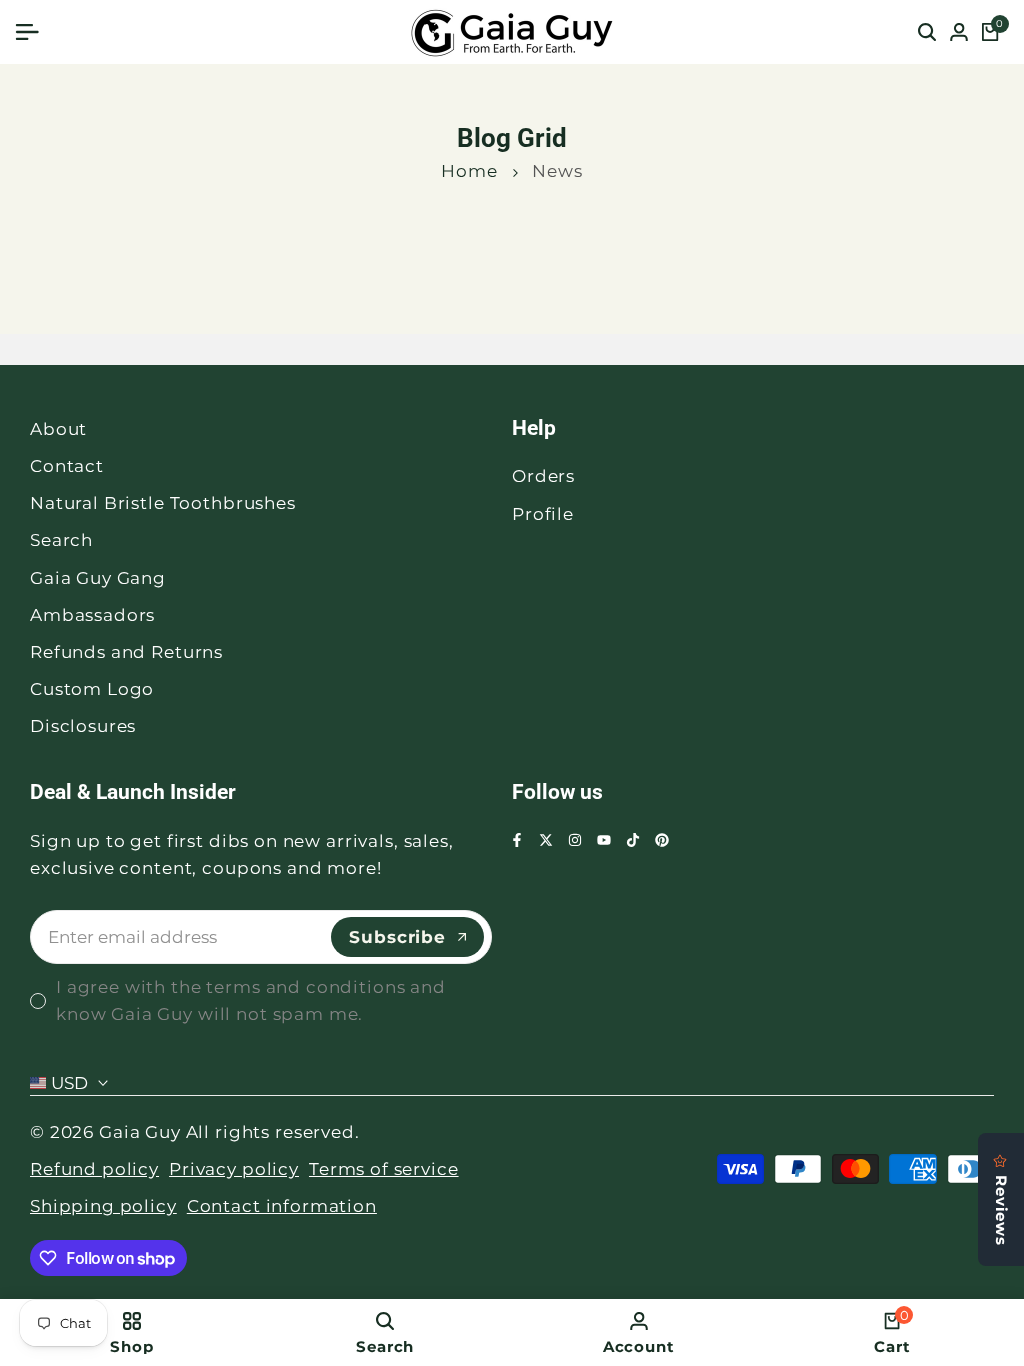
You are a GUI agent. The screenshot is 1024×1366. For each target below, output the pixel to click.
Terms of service (384, 1169)
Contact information (282, 1206)
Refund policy (94, 1169)
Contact (67, 466)
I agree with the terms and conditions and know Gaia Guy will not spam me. (251, 1000)
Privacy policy (234, 1169)
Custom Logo (92, 689)
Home (469, 171)
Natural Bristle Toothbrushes (163, 503)
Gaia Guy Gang (98, 578)
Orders (543, 476)
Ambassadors (92, 615)
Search (61, 540)
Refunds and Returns (126, 652)
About (58, 429)
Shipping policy (103, 1206)
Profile (543, 514)
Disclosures (83, 726)
